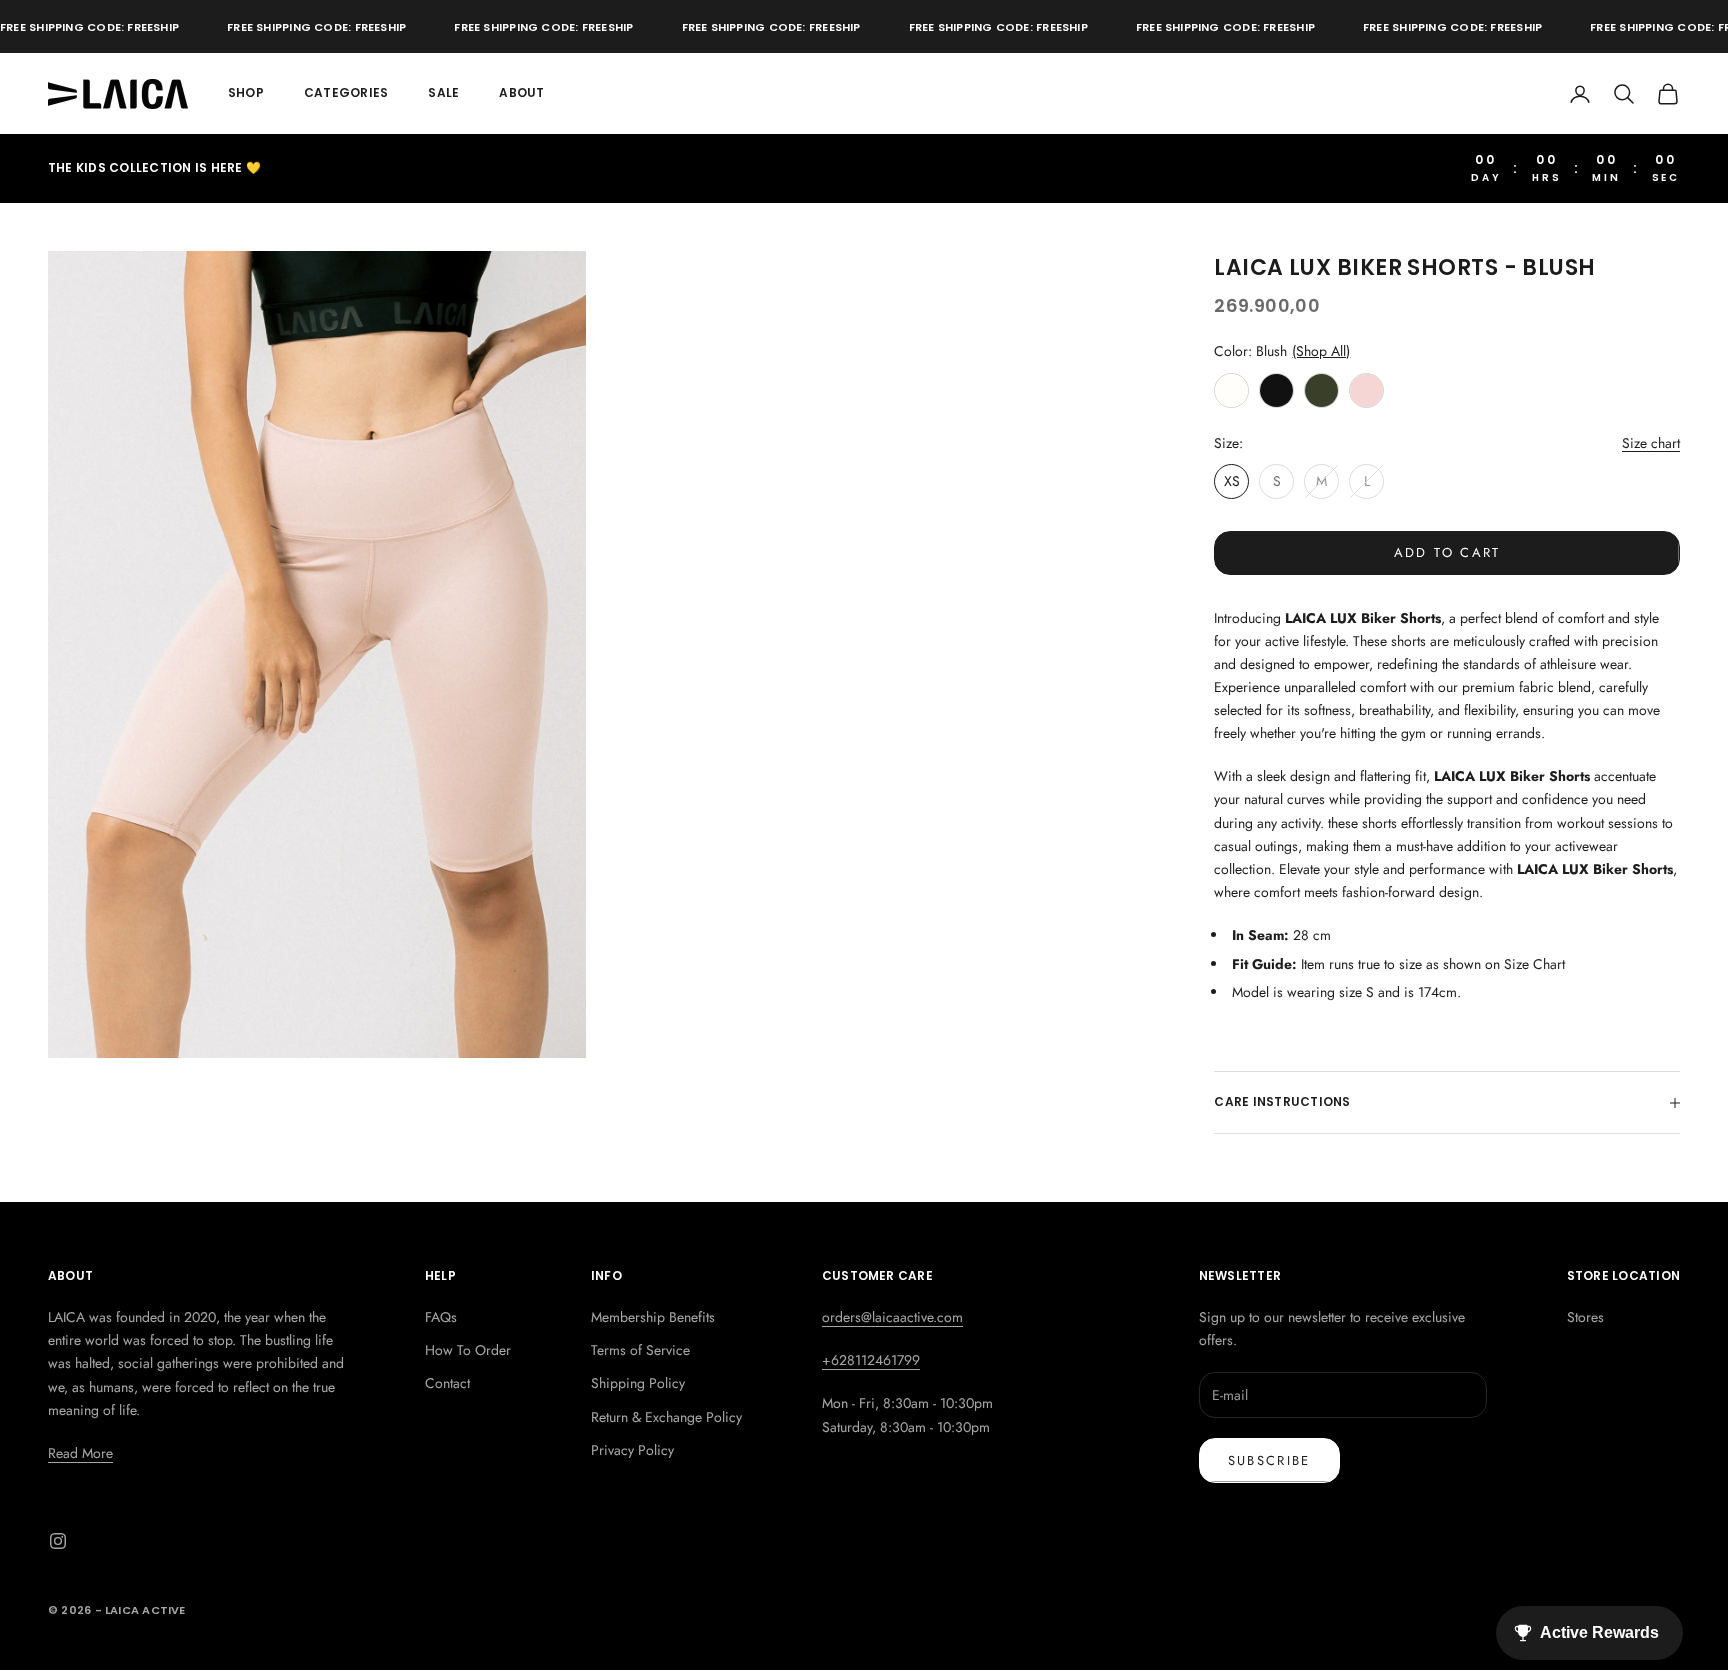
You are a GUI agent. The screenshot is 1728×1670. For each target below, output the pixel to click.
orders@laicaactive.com (892, 1317)
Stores (1585, 1317)
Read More (80, 1453)
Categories (346, 92)
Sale (443, 92)
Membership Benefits (653, 1317)
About (521, 92)
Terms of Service (640, 1350)
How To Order (468, 1350)
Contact (447, 1383)
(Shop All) (1321, 351)
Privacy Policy (632, 1450)
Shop (246, 92)
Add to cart (1447, 552)
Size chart (1651, 443)
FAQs (441, 1317)
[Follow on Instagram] (58, 1541)
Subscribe (1269, 1460)
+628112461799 (871, 1360)
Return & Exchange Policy (666, 1417)
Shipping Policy (638, 1383)
